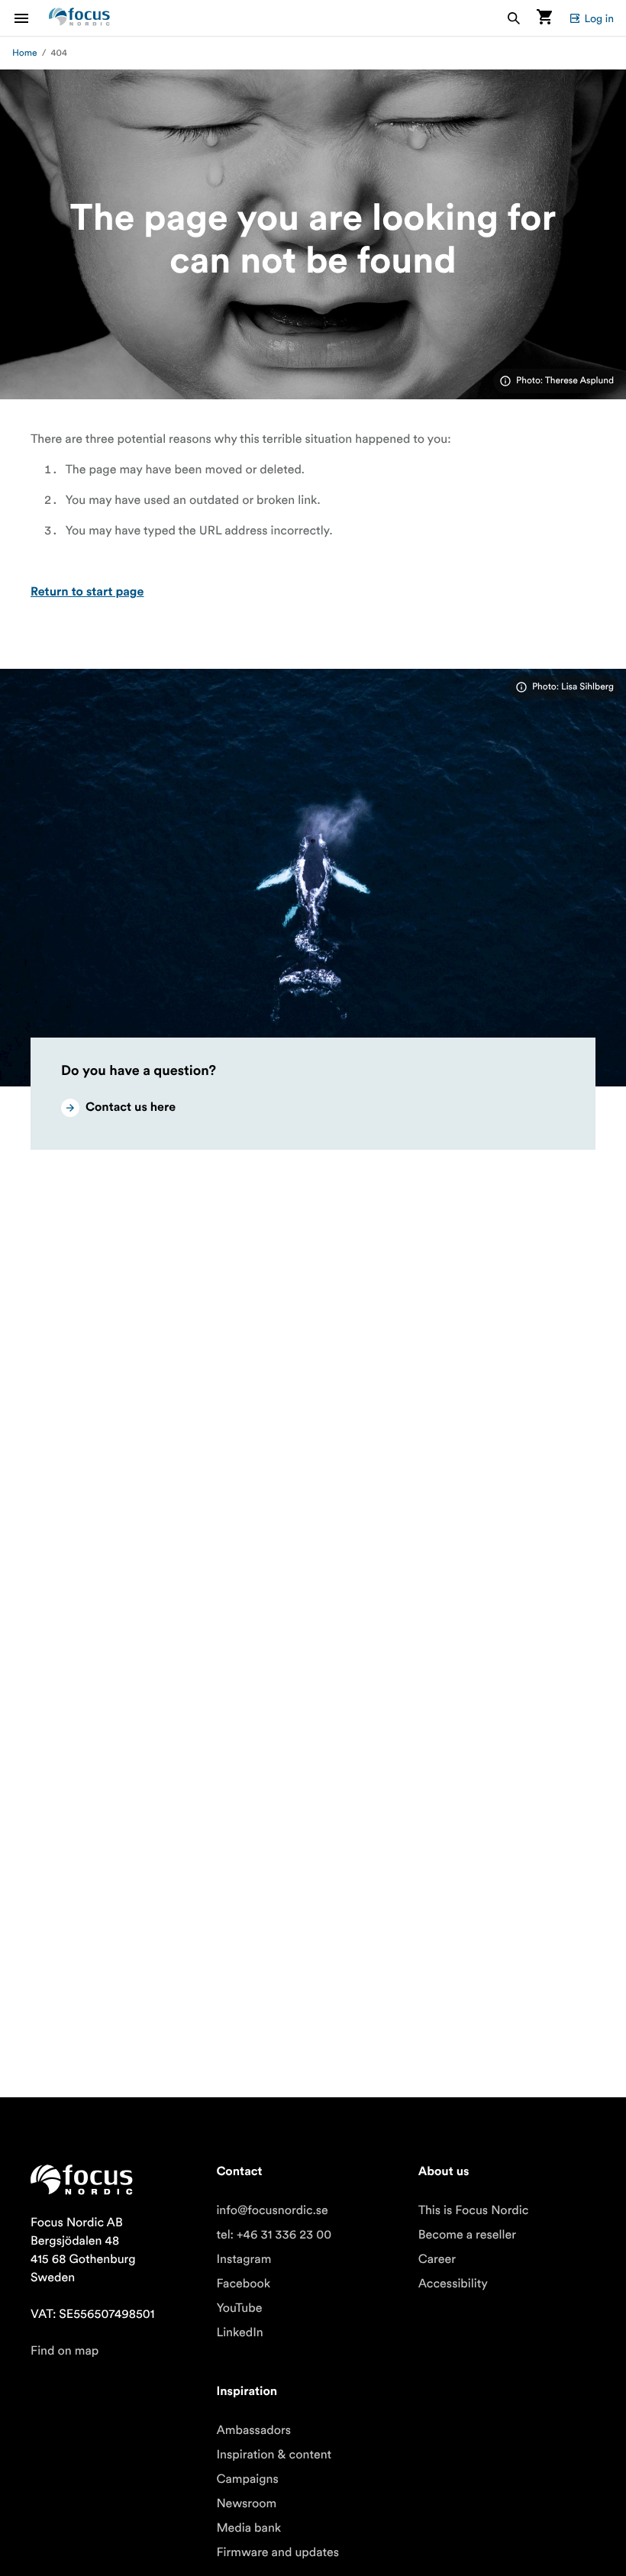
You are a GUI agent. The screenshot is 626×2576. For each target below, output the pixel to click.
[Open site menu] (31, 18)
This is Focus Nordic (474, 2210)
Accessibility (453, 2284)
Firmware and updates (278, 2552)
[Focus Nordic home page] (79, 18)
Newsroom (246, 2503)
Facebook (243, 2284)
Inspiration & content (274, 2455)
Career (437, 2259)
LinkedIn (239, 2332)
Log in (599, 18)
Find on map (65, 2351)
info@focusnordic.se (272, 2210)
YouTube (239, 2308)
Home (25, 53)
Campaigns (247, 2479)
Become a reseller (467, 2235)
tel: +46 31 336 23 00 (274, 2235)
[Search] (514, 18)
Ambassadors (253, 2430)
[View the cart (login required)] (544, 18)
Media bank (248, 2528)
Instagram (244, 2259)
